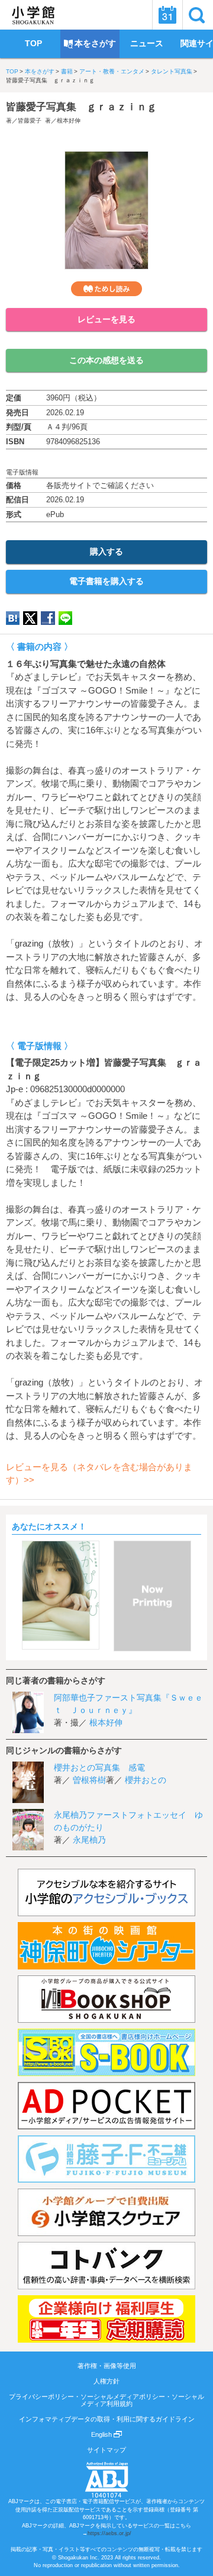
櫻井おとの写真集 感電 (99, 1767)
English (102, 2434)
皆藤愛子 (30, 121)
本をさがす (40, 71)
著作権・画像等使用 (107, 2366)
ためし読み (106, 289)
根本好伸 (69, 121)
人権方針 (106, 2381)
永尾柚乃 (89, 1840)
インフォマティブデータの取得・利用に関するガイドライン (107, 2419)
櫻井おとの (146, 1780)
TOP (12, 71)
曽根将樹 (89, 1780)
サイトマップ (106, 2450)
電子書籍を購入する (106, 581)
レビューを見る (106, 319)
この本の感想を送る (106, 360)
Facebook (48, 618)
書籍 (67, 71)
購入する (106, 551)
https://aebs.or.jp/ (109, 2533)
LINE (65, 618)
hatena (13, 618)
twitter (30, 618)
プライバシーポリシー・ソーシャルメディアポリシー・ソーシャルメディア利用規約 (106, 2400)
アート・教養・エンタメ (112, 71)
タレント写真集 (172, 71)
